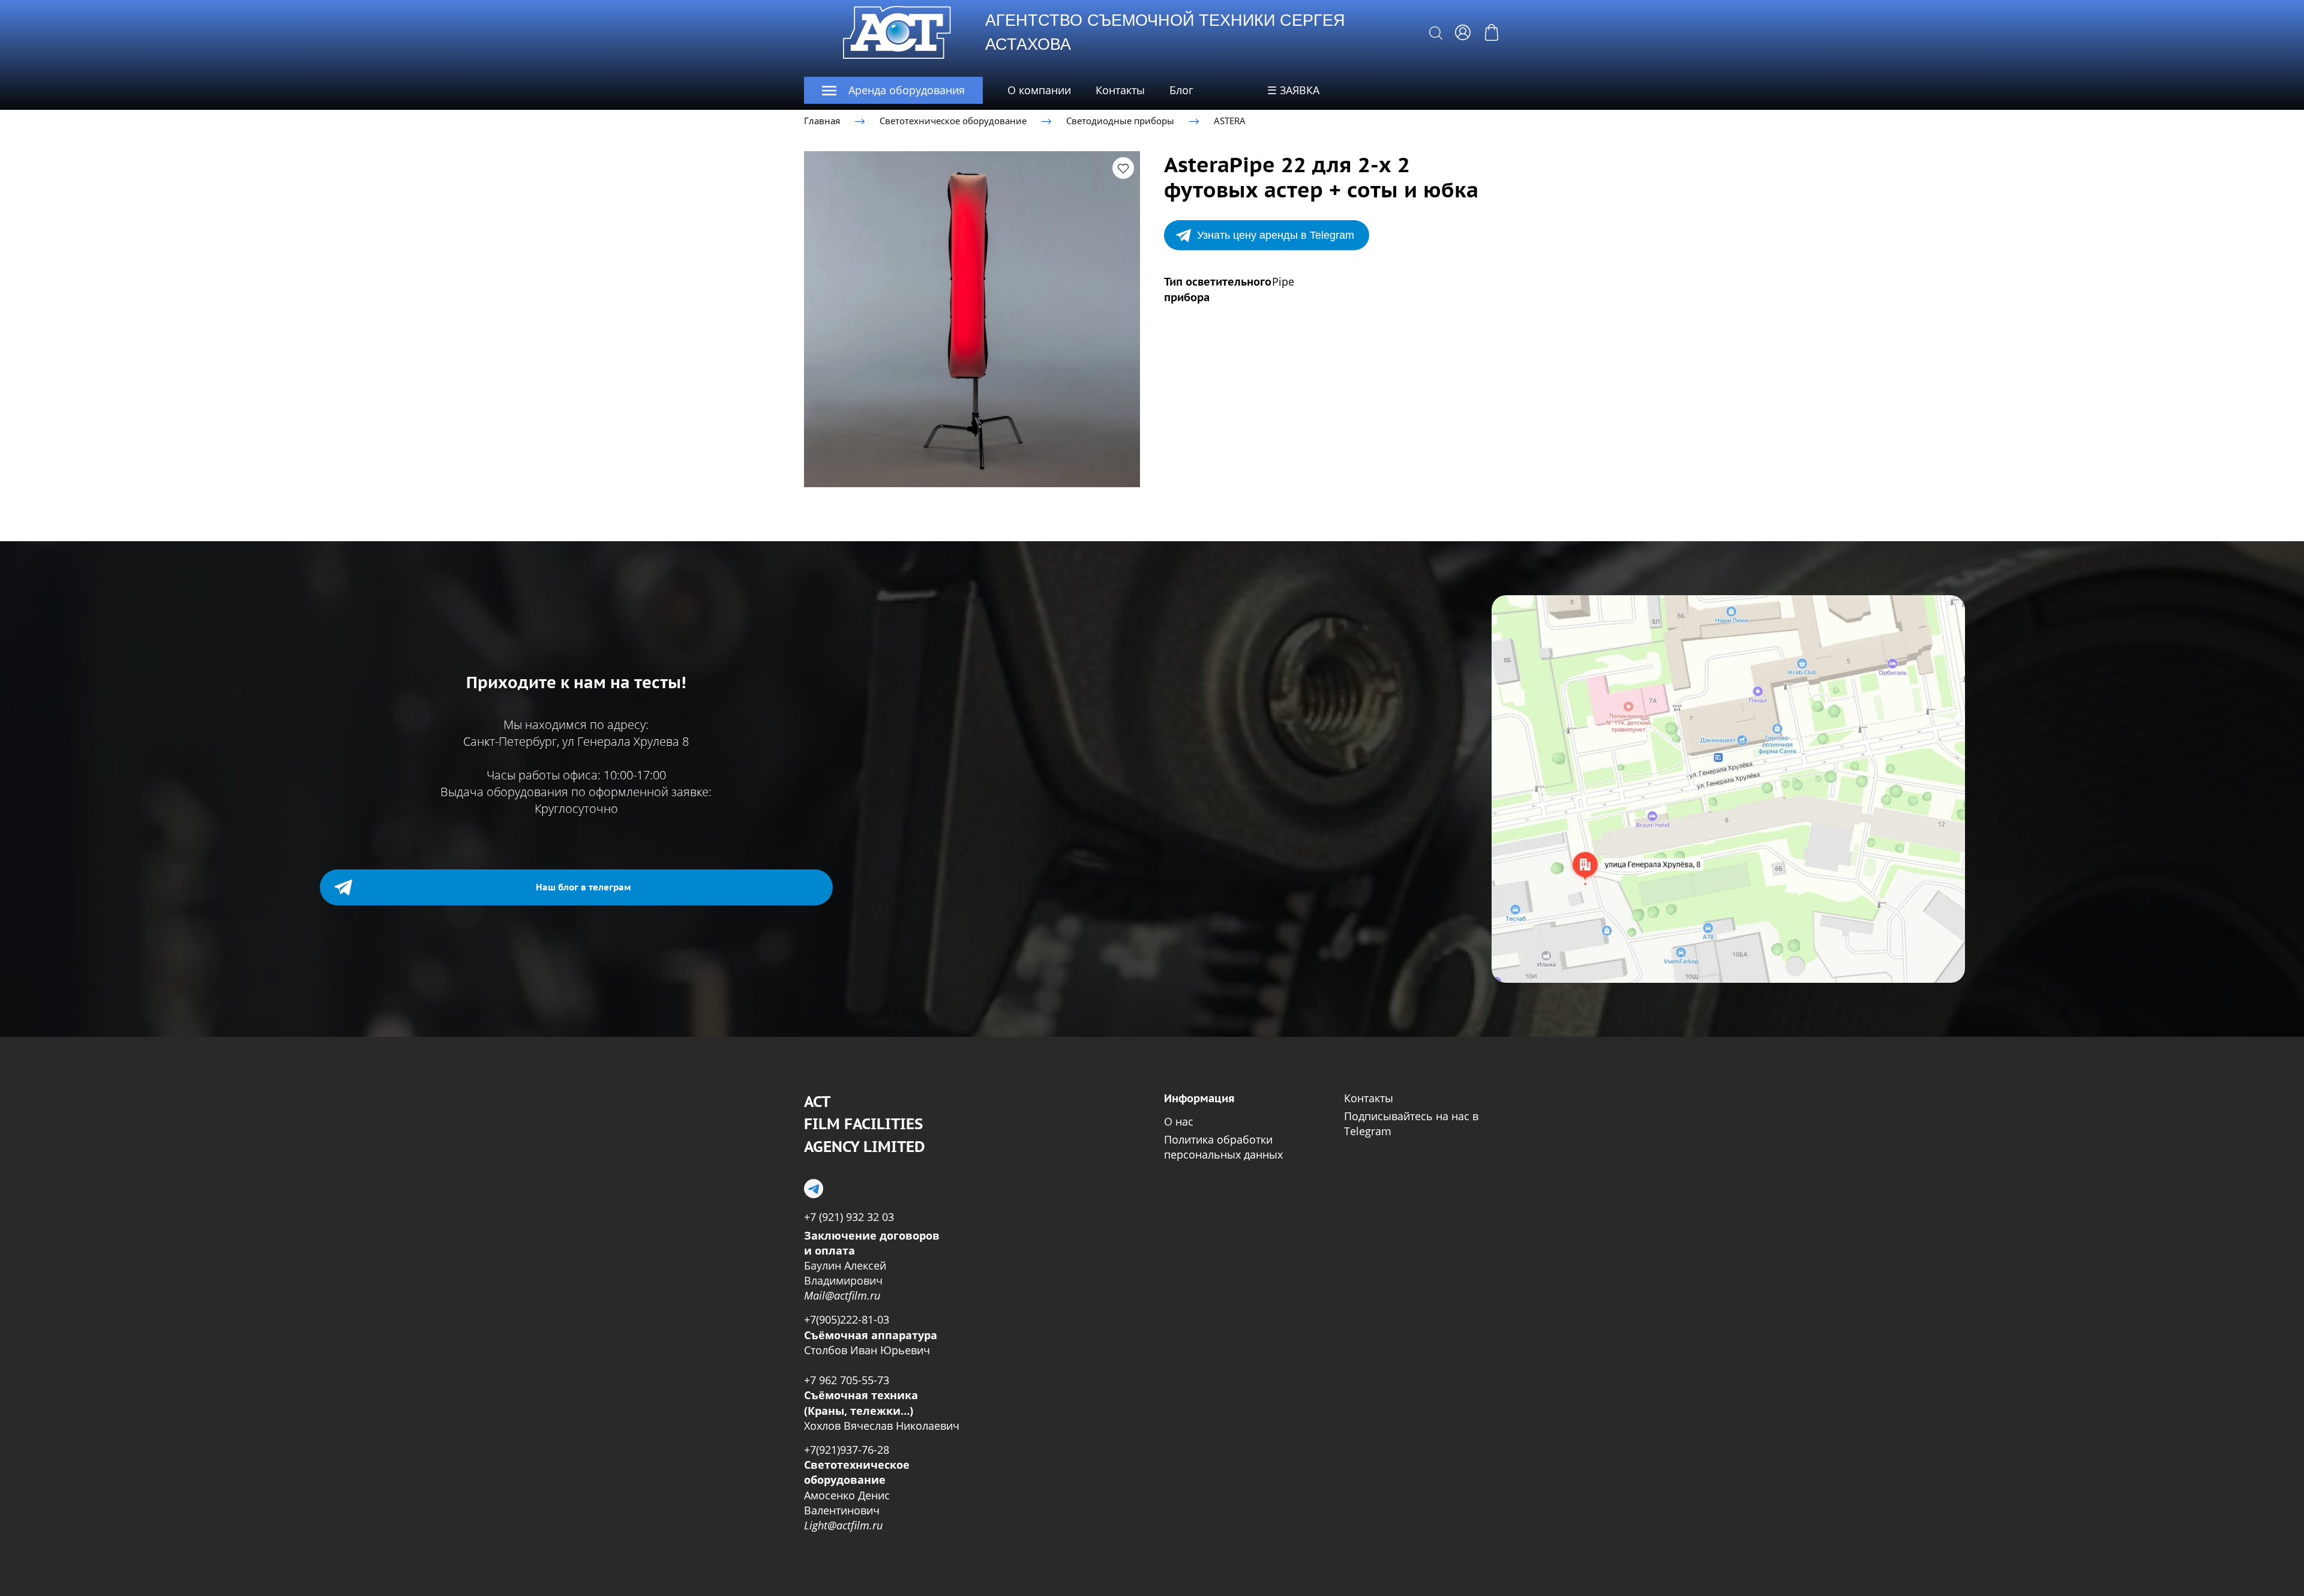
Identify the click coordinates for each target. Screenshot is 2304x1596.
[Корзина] (1492, 32)
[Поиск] (1436, 32)
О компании (1039, 90)
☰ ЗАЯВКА (1293, 90)
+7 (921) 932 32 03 (849, 1217)
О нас (1179, 1121)
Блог (1181, 90)
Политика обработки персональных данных (1223, 1147)
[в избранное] (1123, 168)
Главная (822, 121)
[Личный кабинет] (1463, 32)
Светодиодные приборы (1120, 121)
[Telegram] (814, 1189)
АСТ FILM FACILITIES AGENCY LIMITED (865, 1124)
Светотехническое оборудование (953, 121)
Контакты (1120, 90)
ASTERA (1230, 121)
